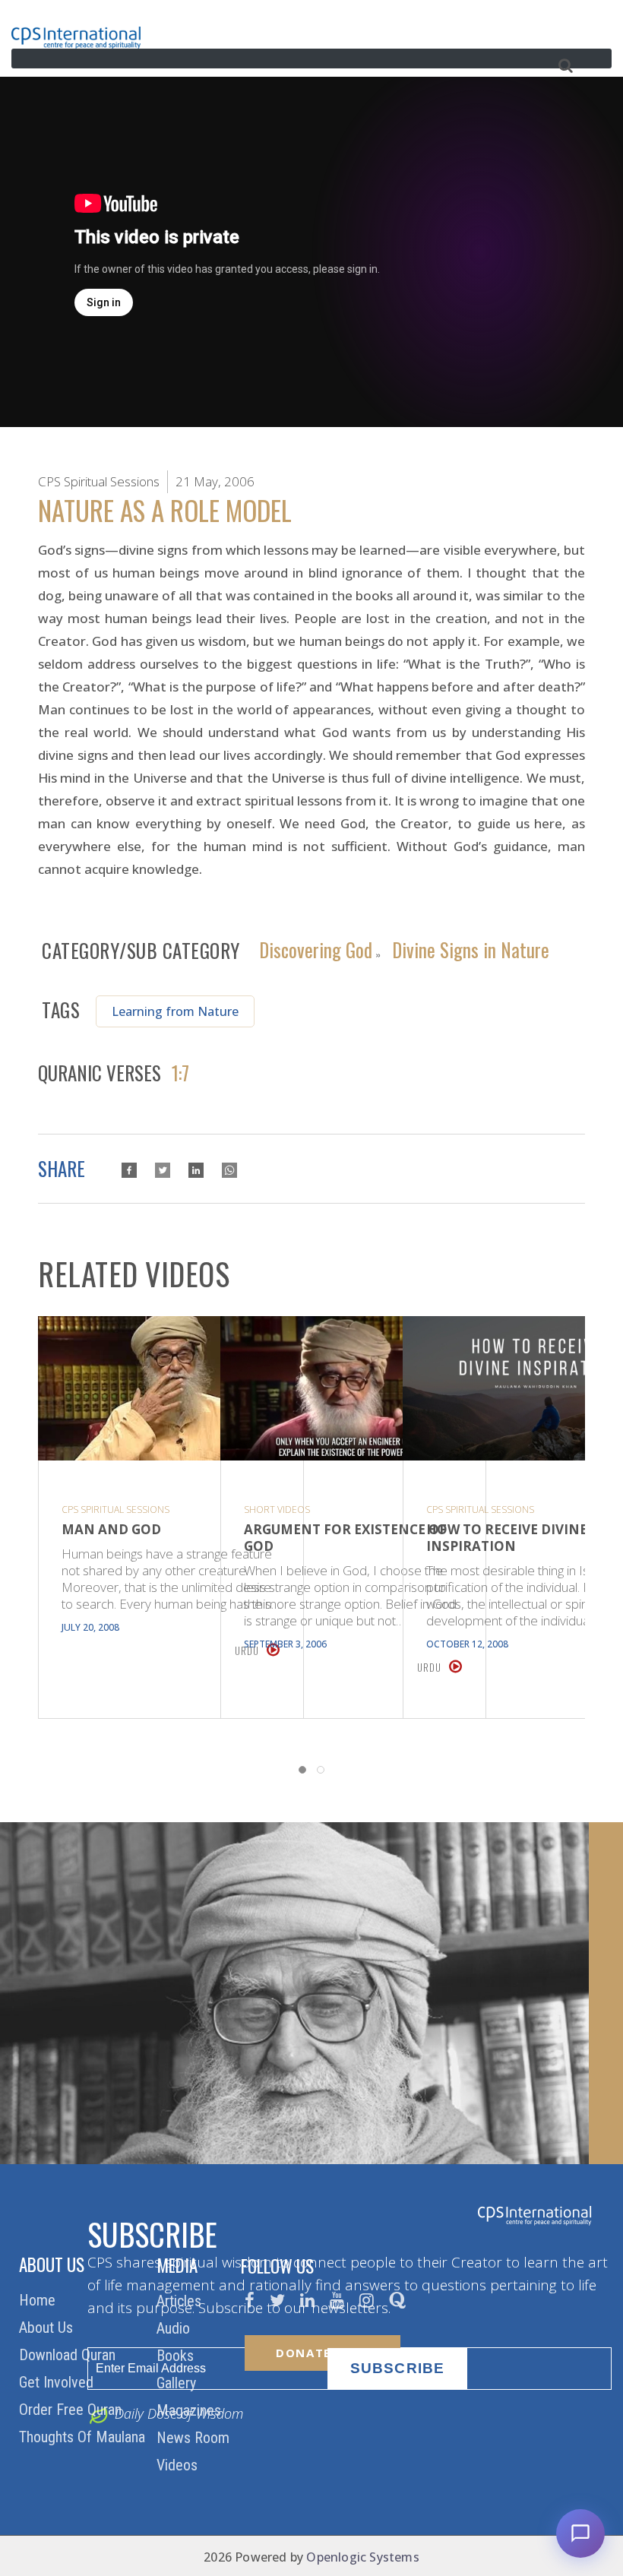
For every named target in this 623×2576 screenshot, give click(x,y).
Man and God (111, 1530)
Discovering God (316, 948)
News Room (195, 2438)
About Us (48, 2328)
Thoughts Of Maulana (84, 2437)
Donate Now (323, 2353)
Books (177, 2356)
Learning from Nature (175, 1011)
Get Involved (58, 2382)
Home (39, 2300)
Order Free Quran (72, 2410)
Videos (179, 2465)
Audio (175, 2328)
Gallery (178, 2383)
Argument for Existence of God (345, 1538)
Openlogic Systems (362, 2557)
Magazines (191, 2410)
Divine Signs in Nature (471, 948)
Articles (181, 2301)
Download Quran (69, 2355)
